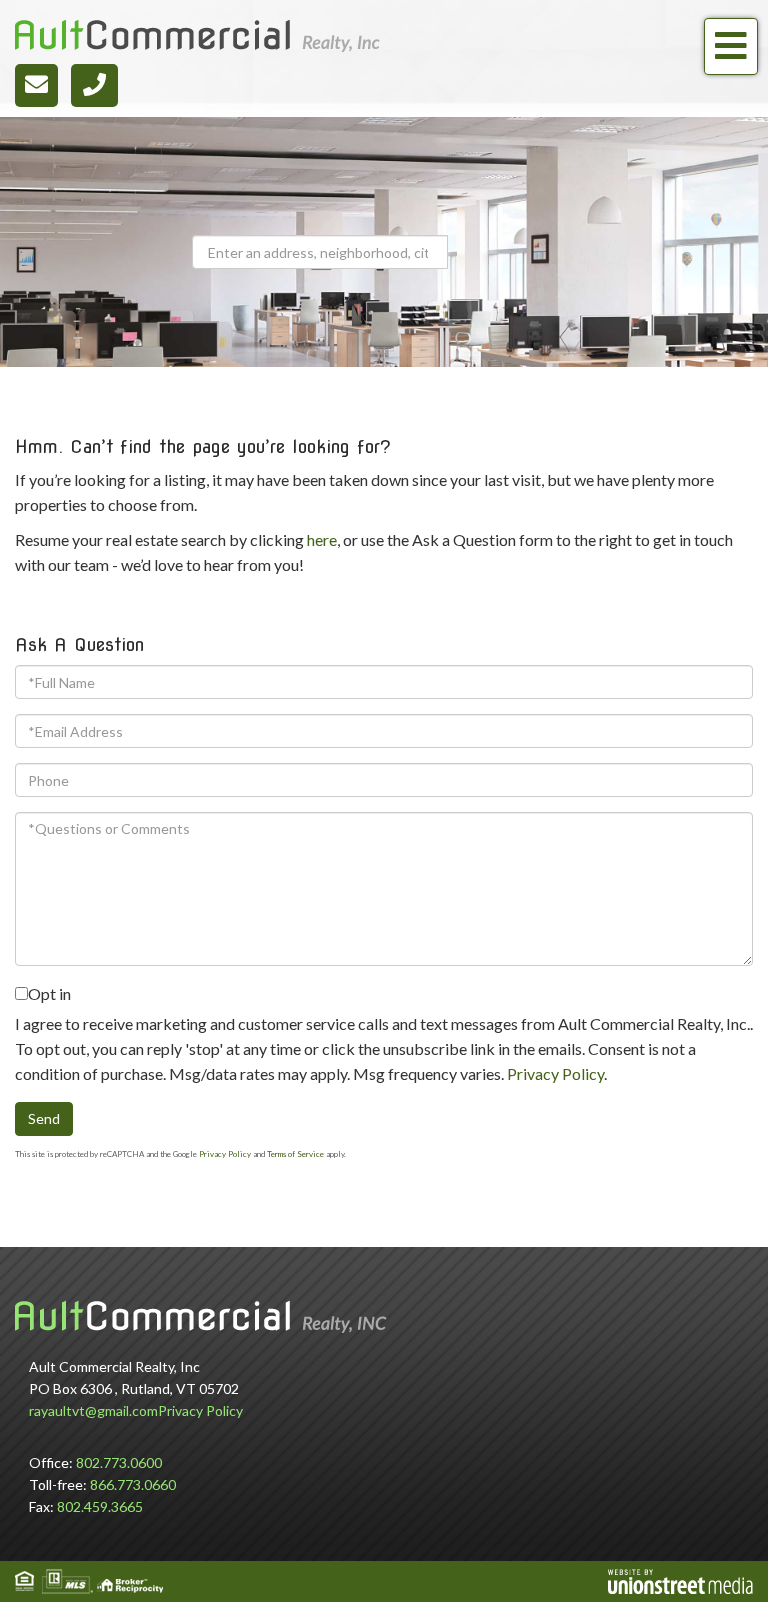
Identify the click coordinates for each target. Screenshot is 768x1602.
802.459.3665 (100, 1506)
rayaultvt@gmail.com (93, 1410)
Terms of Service (295, 1154)
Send (44, 1118)
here (322, 539)
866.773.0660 (133, 1484)
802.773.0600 (119, 1462)
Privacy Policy (555, 1073)
